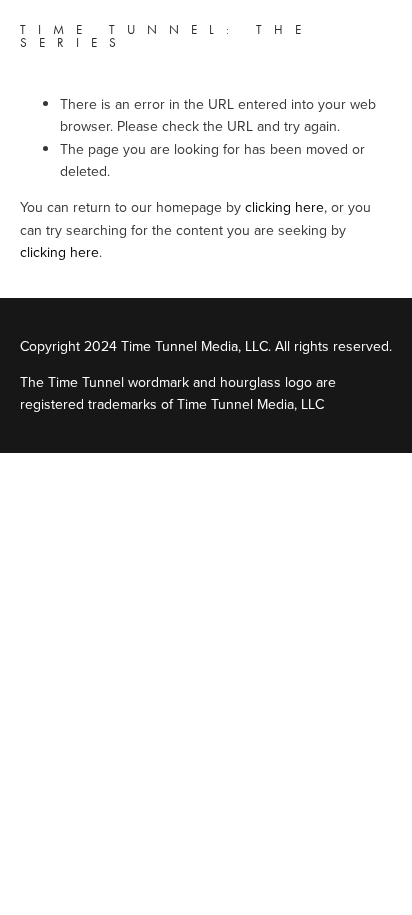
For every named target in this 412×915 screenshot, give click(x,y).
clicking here (284, 207)
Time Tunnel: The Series (166, 36)
